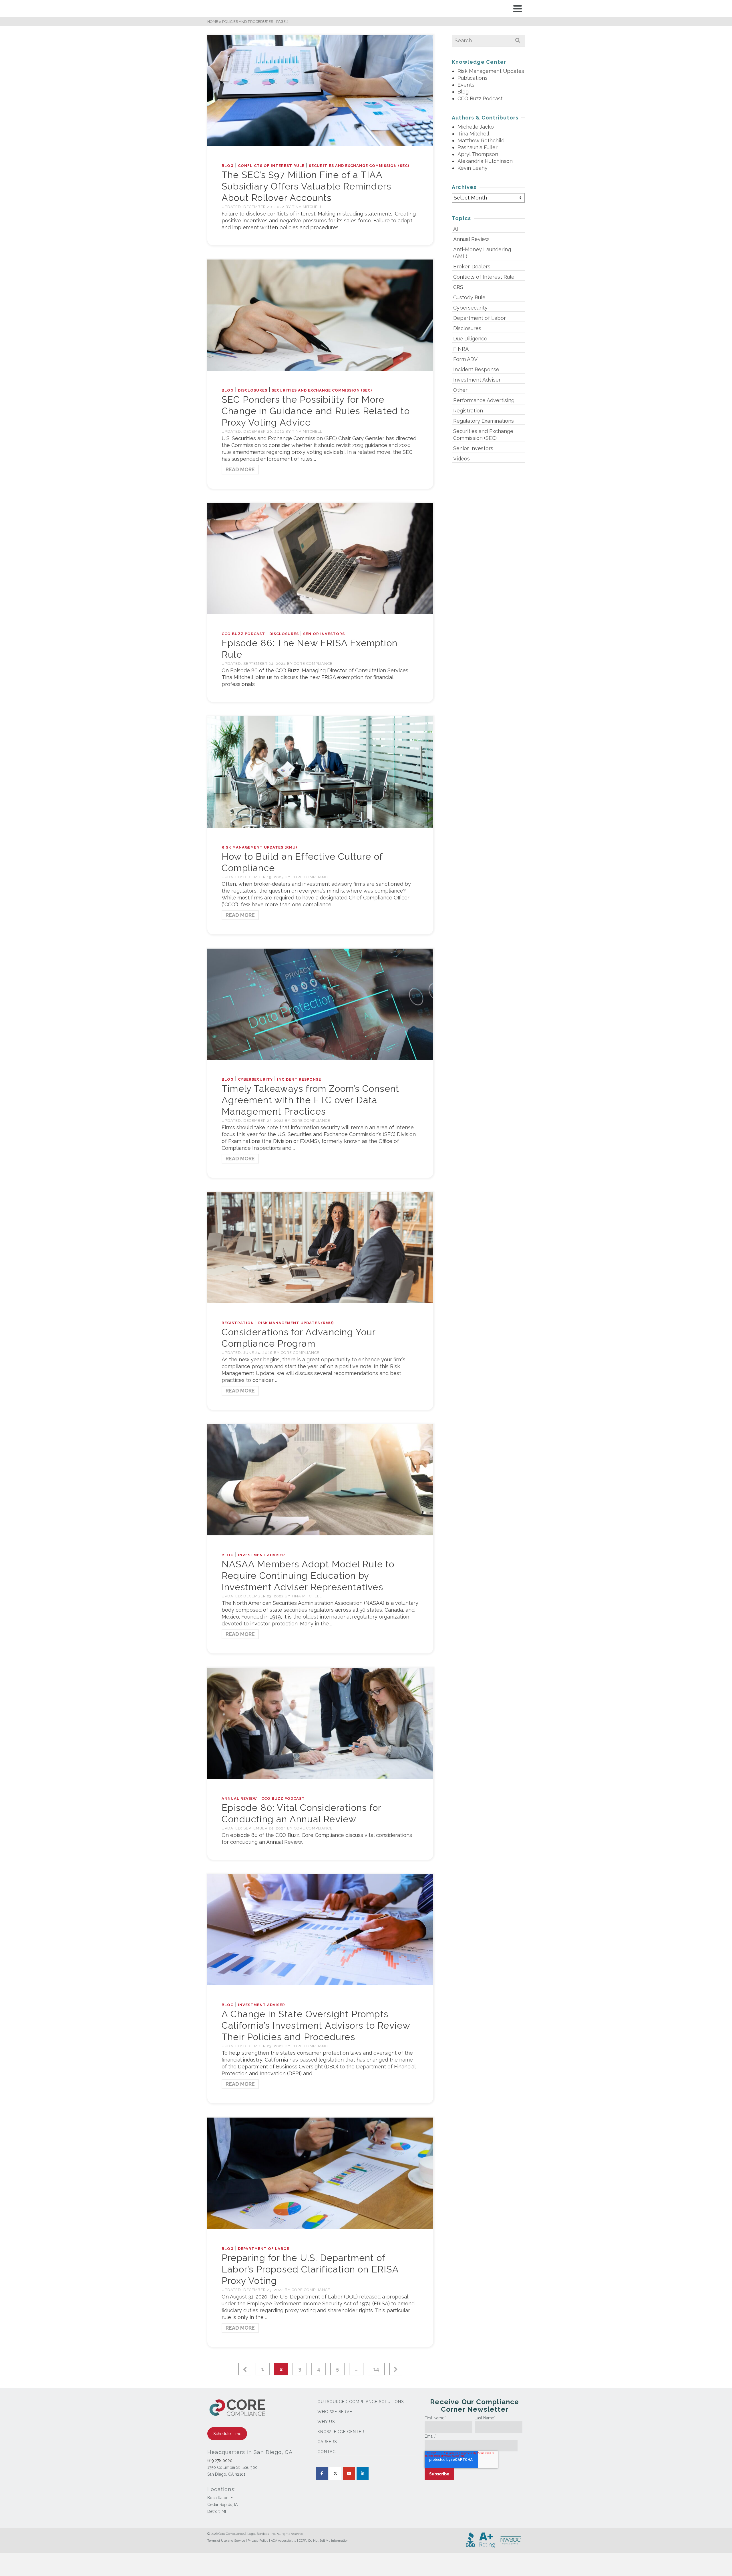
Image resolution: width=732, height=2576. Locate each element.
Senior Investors (324, 634)
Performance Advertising (484, 400)
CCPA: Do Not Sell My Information (324, 2541)
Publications (473, 78)
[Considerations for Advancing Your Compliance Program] (320, 1247)
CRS (458, 287)
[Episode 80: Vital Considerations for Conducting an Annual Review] (320, 1723)
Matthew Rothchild (481, 140)
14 (376, 2369)
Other (460, 390)
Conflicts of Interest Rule (271, 166)
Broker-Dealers (472, 267)
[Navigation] (518, 9)
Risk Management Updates (491, 71)
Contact (328, 2452)
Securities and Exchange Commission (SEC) (359, 166)
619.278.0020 (220, 2461)
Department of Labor (264, 2249)
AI (456, 229)
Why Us (326, 2422)
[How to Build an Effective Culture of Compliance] (320, 772)
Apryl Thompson (478, 154)
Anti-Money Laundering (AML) (482, 253)
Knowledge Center (341, 2432)
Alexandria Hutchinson (485, 161)
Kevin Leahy (473, 168)
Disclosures (253, 390)
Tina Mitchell (307, 207)
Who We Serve (335, 2412)
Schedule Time (227, 2434)
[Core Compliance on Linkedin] (363, 2473)
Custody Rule (469, 297)
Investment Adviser (261, 1555)
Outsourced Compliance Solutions (361, 2402)
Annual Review (239, 1798)
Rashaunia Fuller (478, 147)
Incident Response (299, 1079)
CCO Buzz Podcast (243, 634)
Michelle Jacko (476, 127)
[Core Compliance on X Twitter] (335, 2473)
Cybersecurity (255, 1079)
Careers (327, 2442)
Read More (240, 469)
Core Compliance (313, 664)
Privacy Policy (258, 2541)
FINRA (461, 349)
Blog (228, 166)
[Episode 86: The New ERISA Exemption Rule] (320, 558)
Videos (462, 459)
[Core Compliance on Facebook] (322, 2473)
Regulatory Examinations (484, 421)
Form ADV (465, 359)
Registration (238, 1323)
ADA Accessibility (284, 2541)
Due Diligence (470, 339)
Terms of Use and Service (226, 2541)
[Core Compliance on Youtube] (349, 2473)
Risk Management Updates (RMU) (259, 847)
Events (466, 85)
